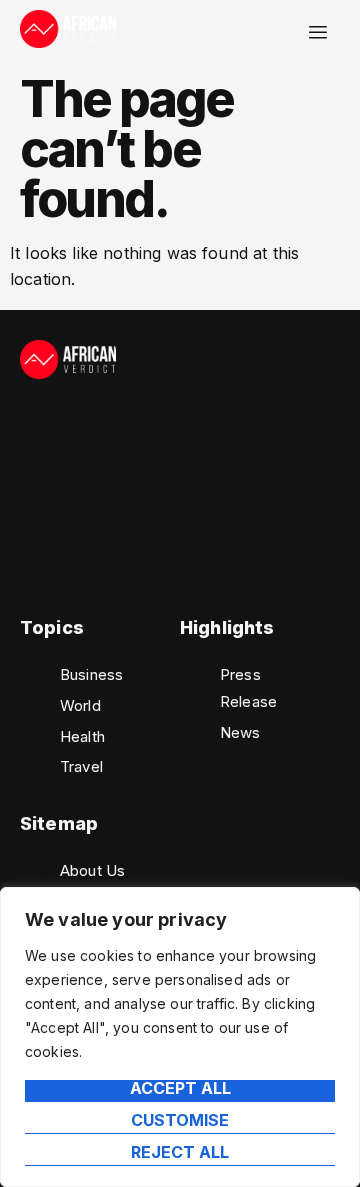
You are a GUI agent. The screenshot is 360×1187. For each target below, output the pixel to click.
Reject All (180, 1153)
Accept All (180, 1089)
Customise (180, 1121)
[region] (180, 1037)
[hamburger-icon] (317, 32)
